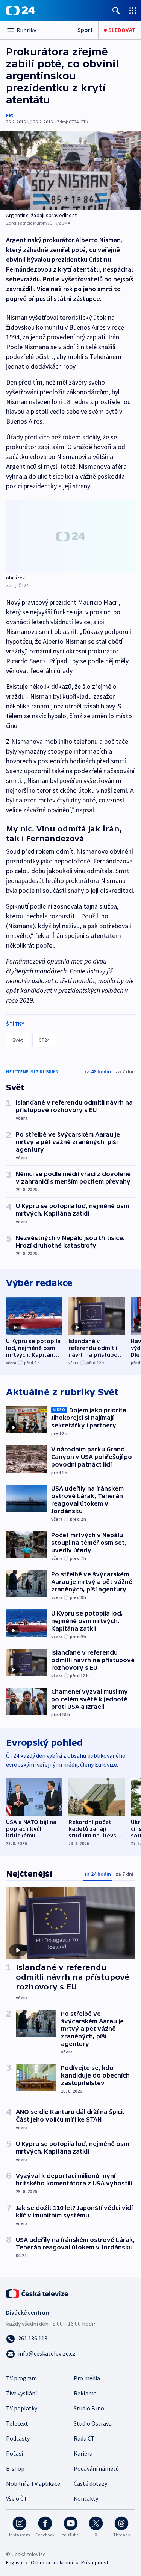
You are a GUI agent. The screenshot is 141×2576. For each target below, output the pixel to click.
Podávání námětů (96, 2468)
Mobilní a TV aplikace (33, 2483)
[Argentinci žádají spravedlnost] (70, 171)
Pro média (87, 2378)
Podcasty (18, 2438)
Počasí (14, 2453)
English (14, 2562)
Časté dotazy (90, 2483)
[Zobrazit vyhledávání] (116, 10)
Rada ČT (84, 2438)
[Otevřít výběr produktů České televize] (133, 10)
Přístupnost (95, 2562)
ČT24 (44, 1040)
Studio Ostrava (93, 2423)
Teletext (17, 2423)
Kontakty (86, 2498)
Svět (18, 1040)
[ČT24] (20, 11)
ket (10, 115)
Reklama (85, 2393)
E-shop (15, 2468)
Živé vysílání (21, 2393)
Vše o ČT (17, 2498)
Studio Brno (89, 2408)
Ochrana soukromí (52, 2562)
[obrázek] (70, 536)
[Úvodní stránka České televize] (38, 2293)
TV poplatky (22, 2408)
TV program (21, 2378)
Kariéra (83, 2453)
